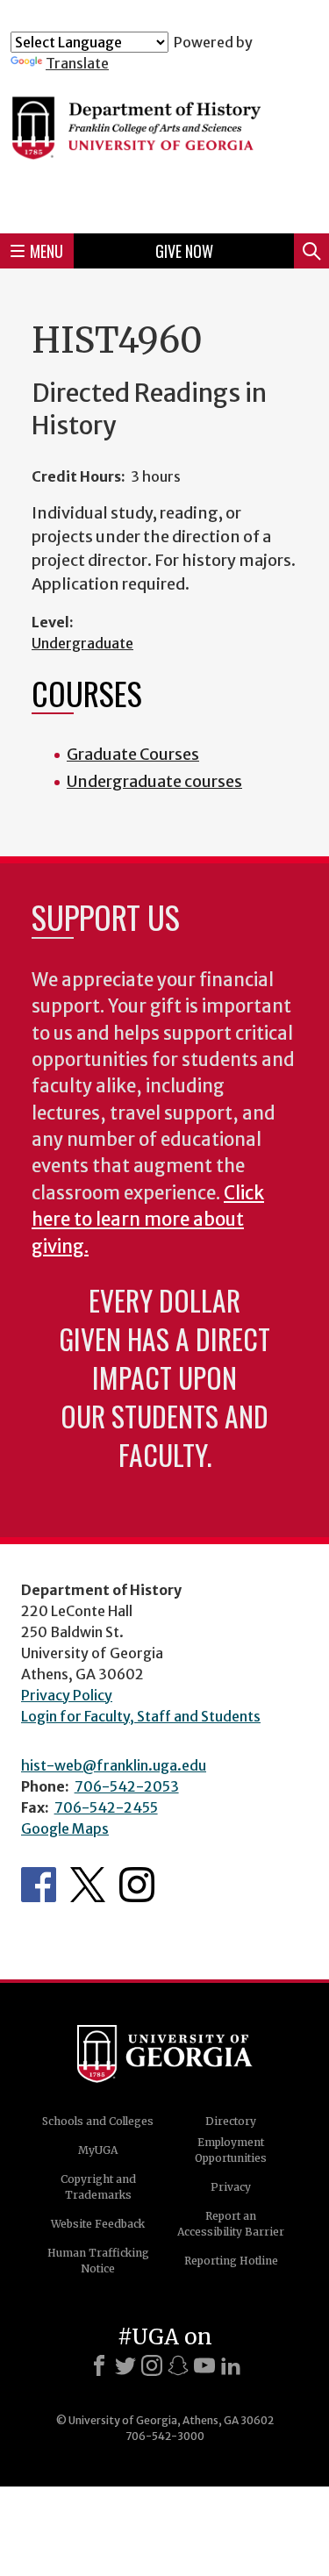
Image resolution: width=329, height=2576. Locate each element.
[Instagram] (152, 2365)
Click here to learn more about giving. (148, 1220)
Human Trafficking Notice (98, 2261)
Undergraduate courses (154, 781)
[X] (125, 2365)
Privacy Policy (67, 1695)
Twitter (88, 1885)
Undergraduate (82, 643)
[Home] (164, 146)
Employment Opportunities (231, 2150)
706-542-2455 (106, 1807)
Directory (231, 2121)
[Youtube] (204, 2365)
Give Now (184, 251)
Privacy (231, 2187)
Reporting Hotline (231, 2261)
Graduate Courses (133, 754)
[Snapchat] (178, 2365)
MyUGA (98, 2150)
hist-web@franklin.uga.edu (114, 1765)
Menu (46, 251)
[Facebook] (99, 2365)
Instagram (137, 1885)
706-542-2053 (127, 1786)
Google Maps (65, 1828)
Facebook (39, 1885)
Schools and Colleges (98, 2121)
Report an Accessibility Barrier (231, 2224)
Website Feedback (98, 2224)
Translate (77, 63)
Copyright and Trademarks (98, 2187)
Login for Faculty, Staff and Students (141, 1716)
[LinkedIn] (231, 2365)
